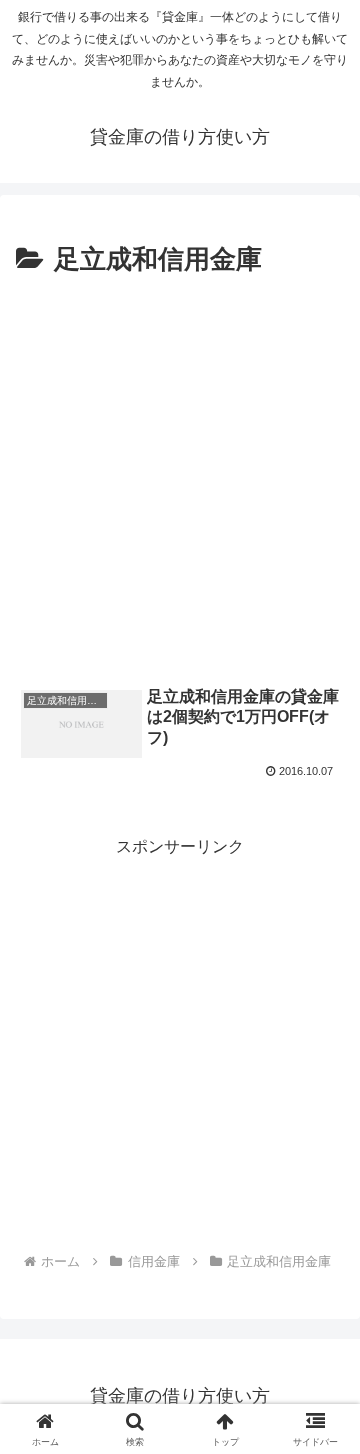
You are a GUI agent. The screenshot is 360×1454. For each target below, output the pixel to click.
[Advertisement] (180, 473)
